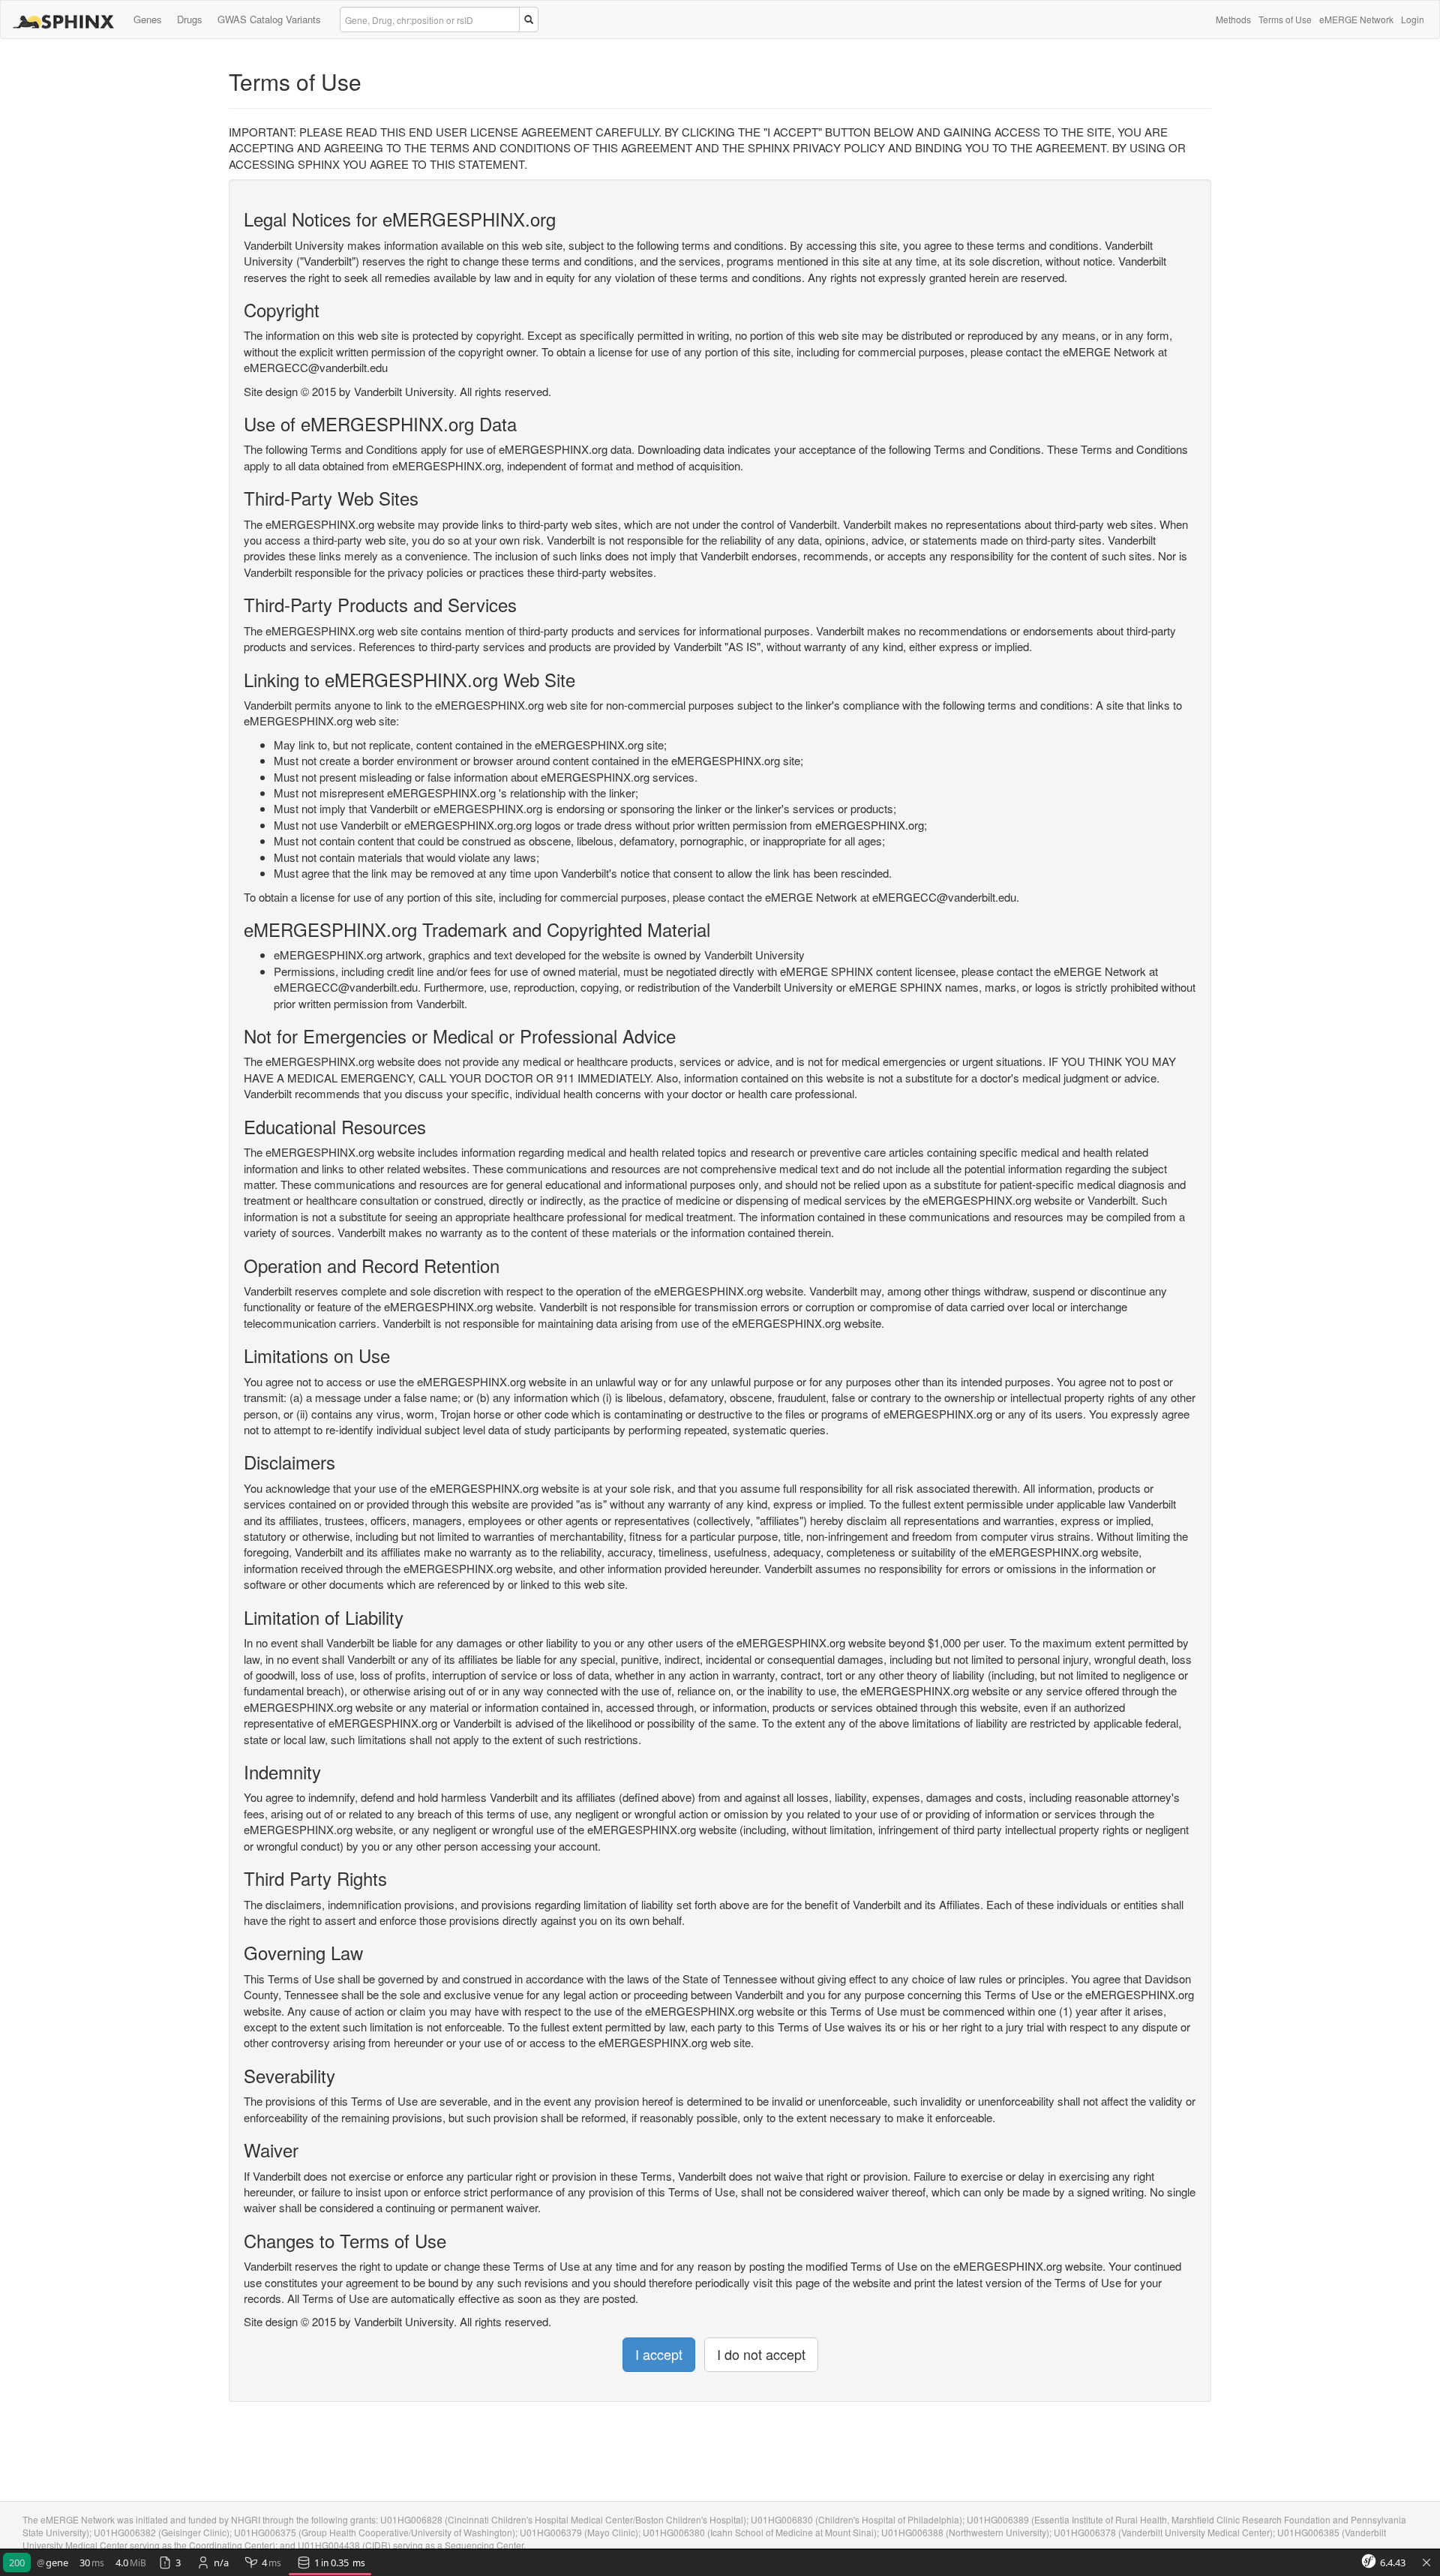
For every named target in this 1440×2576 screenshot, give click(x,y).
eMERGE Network (1356, 19)
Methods (1233, 19)
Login (1413, 19)
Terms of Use (1285, 19)
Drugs (190, 19)
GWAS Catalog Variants (269, 19)
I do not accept (761, 2354)
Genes (148, 19)
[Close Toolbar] (1426, 2563)
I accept (659, 2354)
